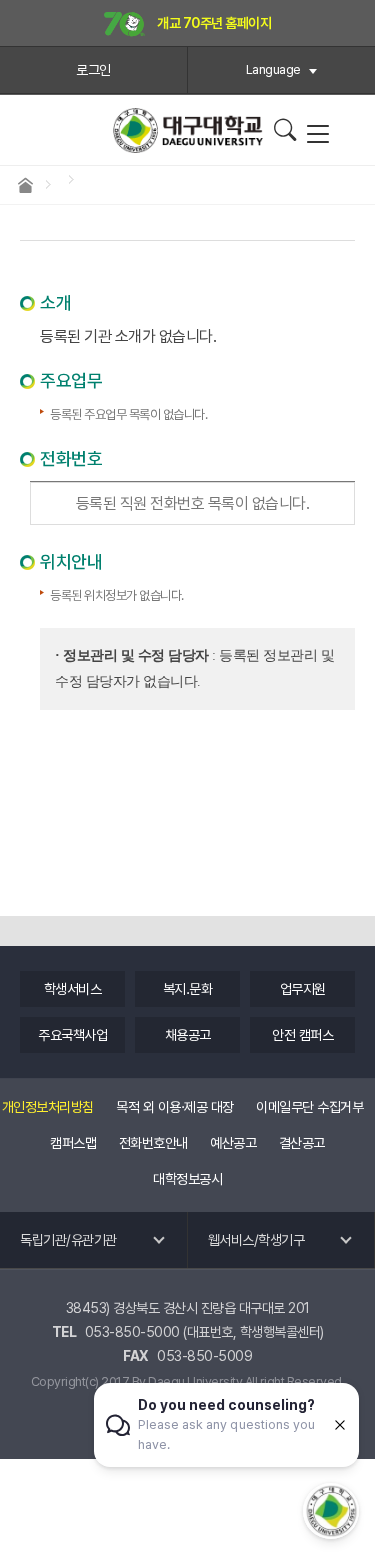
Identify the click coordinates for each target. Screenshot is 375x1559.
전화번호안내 (153, 1143)
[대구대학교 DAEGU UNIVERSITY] (188, 130)
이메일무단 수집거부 (309, 1107)
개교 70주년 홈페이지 (213, 23)
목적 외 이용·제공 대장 (175, 1107)
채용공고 (188, 1035)
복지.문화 (188, 989)
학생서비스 (73, 989)
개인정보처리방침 (48, 1107)
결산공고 (302, 1143)
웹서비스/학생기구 (256, 1240)
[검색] (284, 130)
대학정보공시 (187, 1179)
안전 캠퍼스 (302, 1035)
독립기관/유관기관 (68, 1240)
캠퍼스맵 (73, 1143)
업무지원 (303, 989)
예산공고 (233, 1143)
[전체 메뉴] (317, 135)
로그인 (93, 70)
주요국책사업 (72, 1035)
